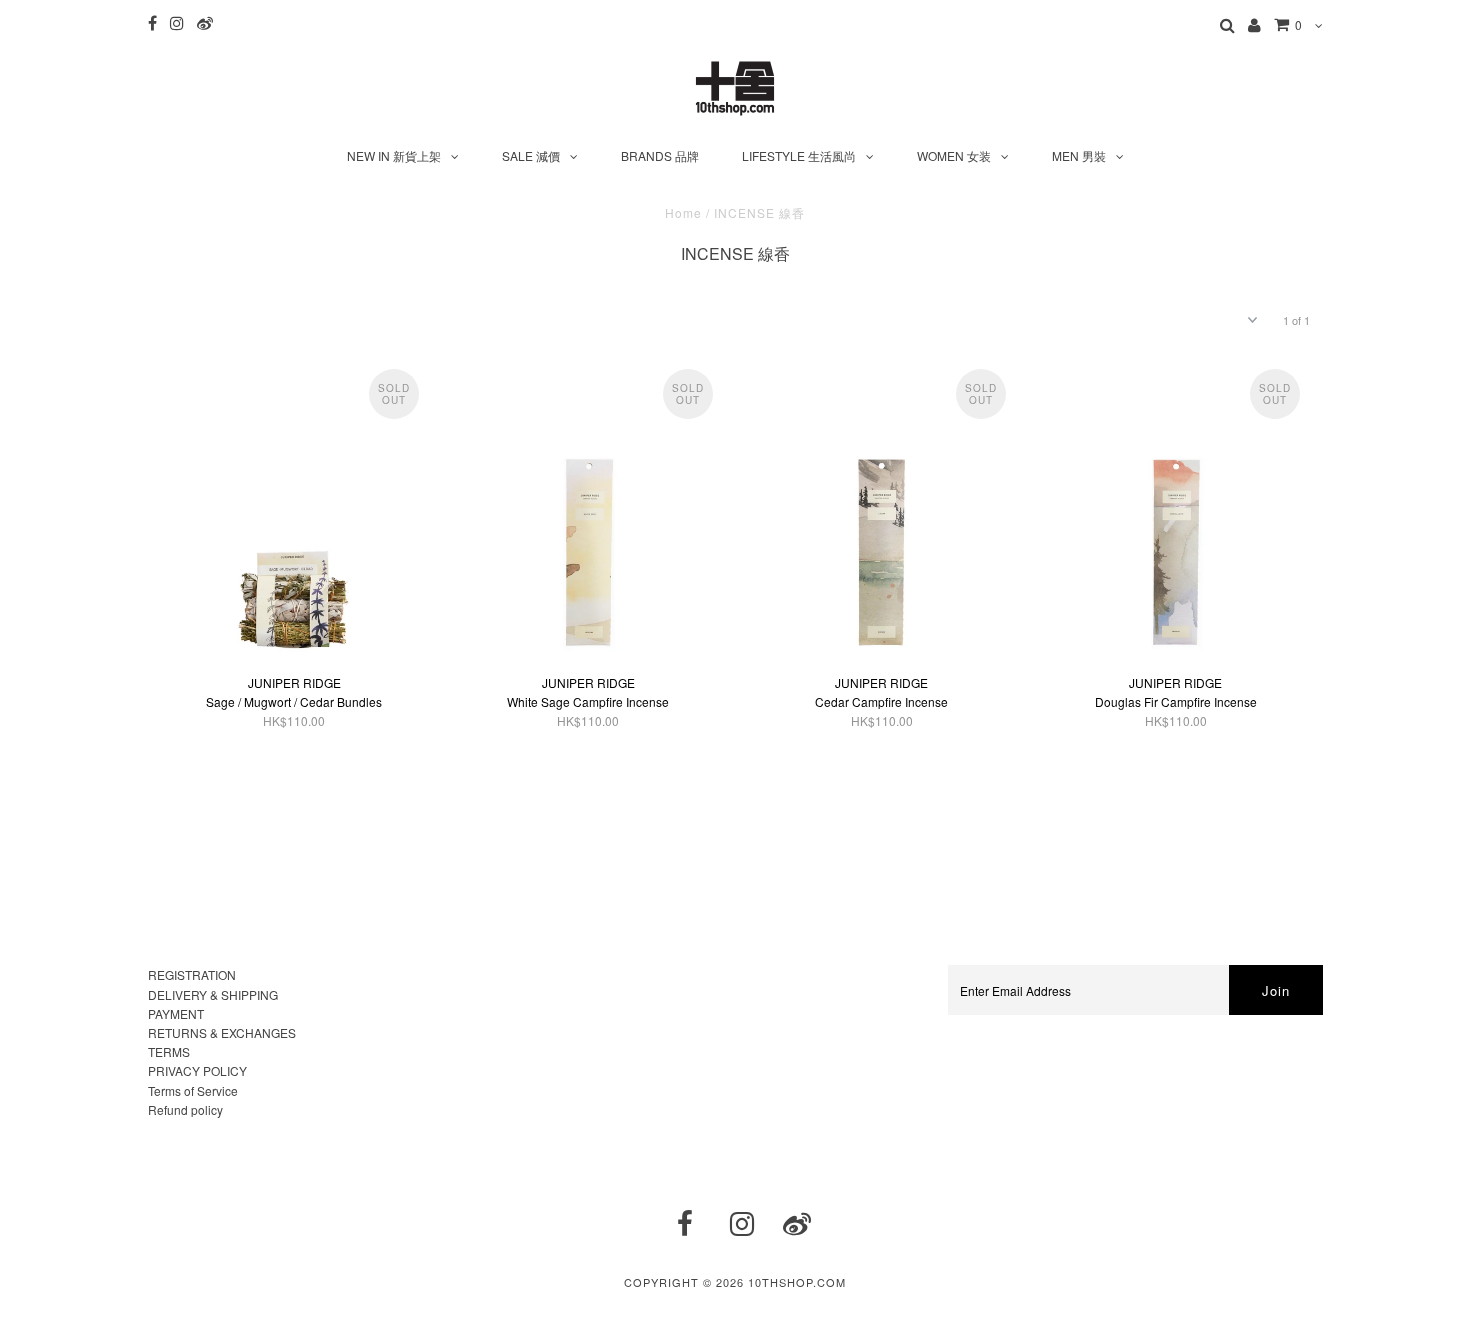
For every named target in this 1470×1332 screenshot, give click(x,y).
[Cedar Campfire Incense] (881, 512)
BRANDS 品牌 (660, 155)
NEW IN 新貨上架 (394, 155)
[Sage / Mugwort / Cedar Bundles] (294, 512)
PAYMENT (176, 1013)
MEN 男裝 (1079, 155)
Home (683, 212)
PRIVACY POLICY (197, 1070)
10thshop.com (797, 1282)
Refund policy (185, 1109)
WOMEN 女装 (954, 155)
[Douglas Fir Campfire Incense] (1175, 512)
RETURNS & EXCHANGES (222, 1032)
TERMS (169, 1051)
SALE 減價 (531, 155)
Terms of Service (193, 1090)
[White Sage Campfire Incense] (587, 512)
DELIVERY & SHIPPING (213, 994)
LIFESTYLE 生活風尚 (799, 155)
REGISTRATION (192, 974)
